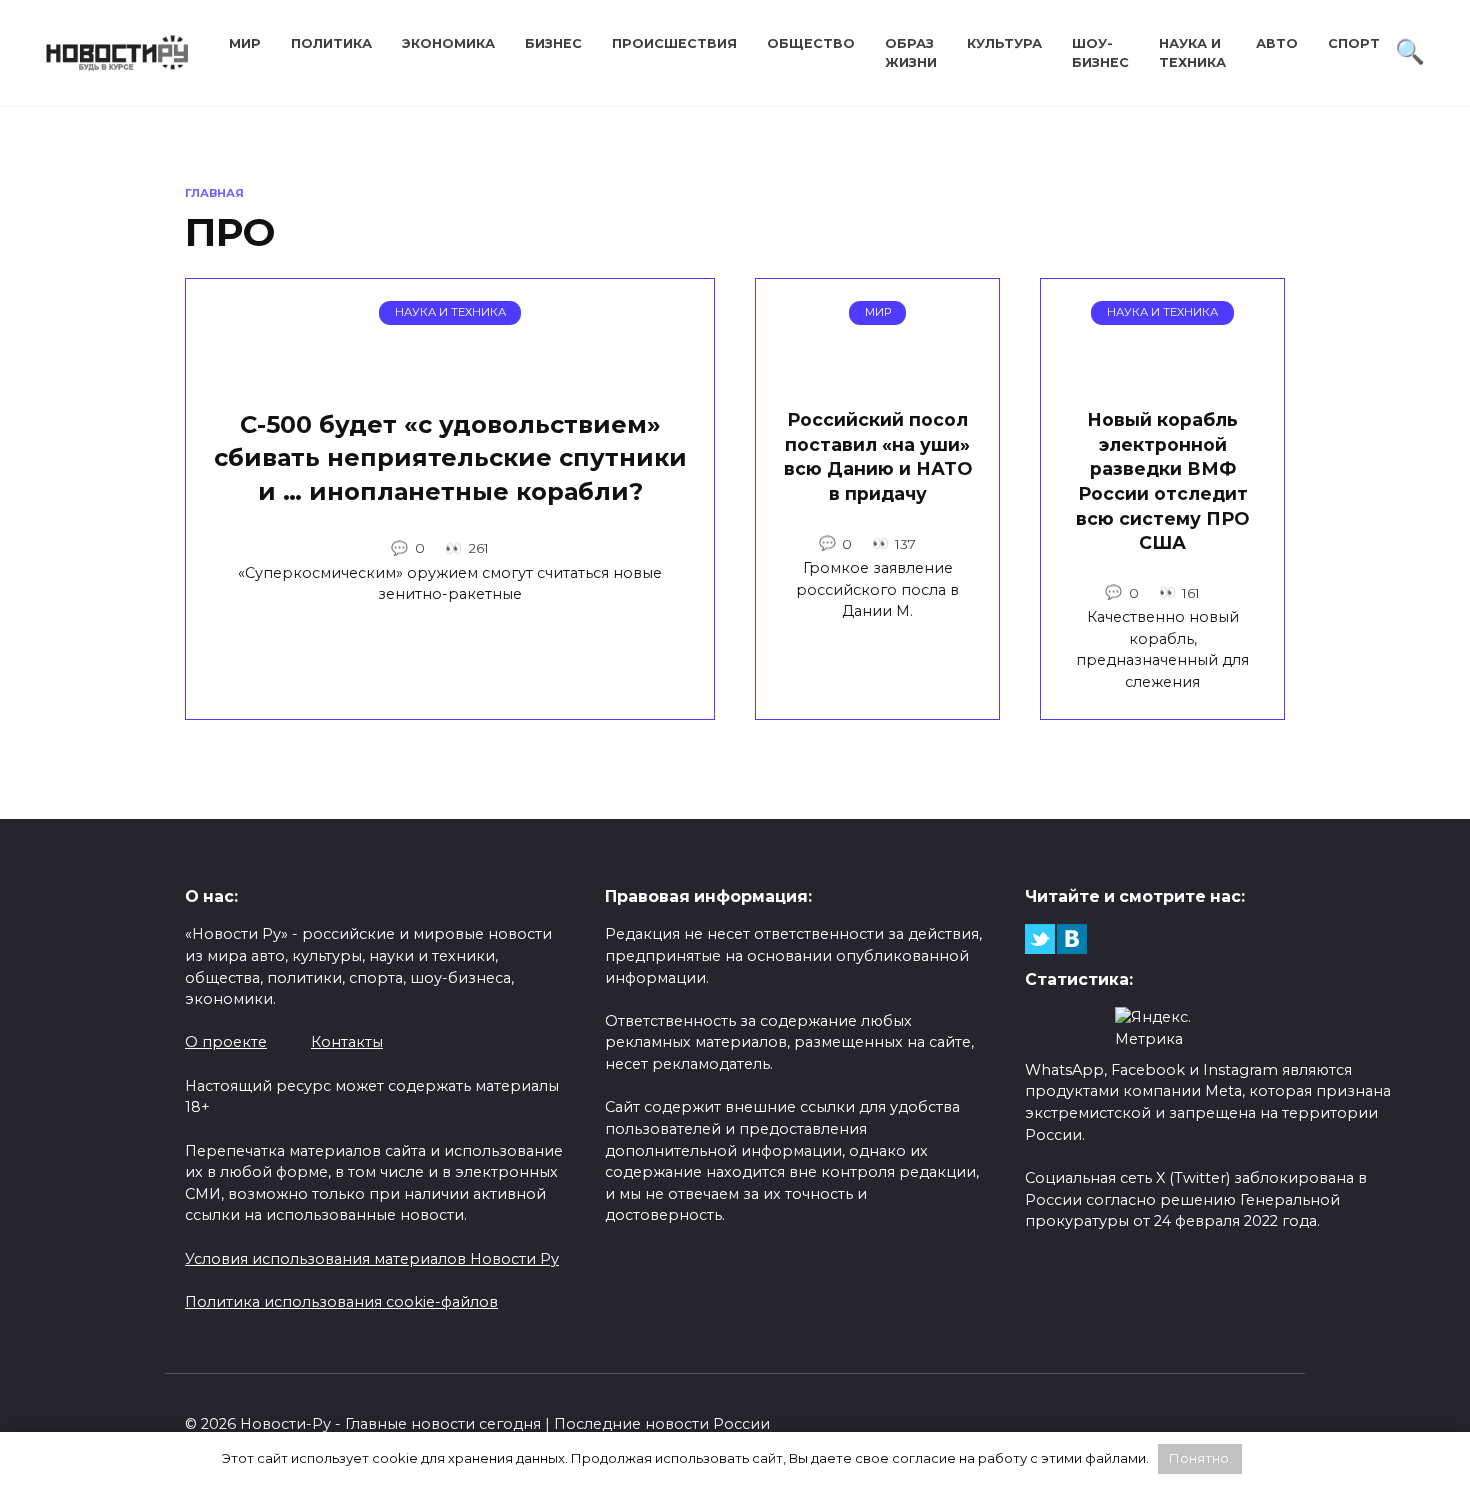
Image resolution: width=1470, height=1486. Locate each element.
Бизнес (553, 43)
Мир (245, 43)
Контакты (347, 1042)
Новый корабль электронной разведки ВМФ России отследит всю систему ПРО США (1162, 481)
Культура (1004, 43)
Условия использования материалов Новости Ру (372, 1259)
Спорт (1354, 43)
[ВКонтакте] (1072, 939)
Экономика (448, 43)
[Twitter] (1040, 939)
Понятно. (1200, 1458)
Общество (811, 43)
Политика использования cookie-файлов (341, 1302)
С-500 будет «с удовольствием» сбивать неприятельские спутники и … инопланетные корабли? (450, 458)
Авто (1277, 43)
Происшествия (674, 43)
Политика (331, 43)
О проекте (226, 1042)
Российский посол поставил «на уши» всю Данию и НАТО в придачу (878, 456)
